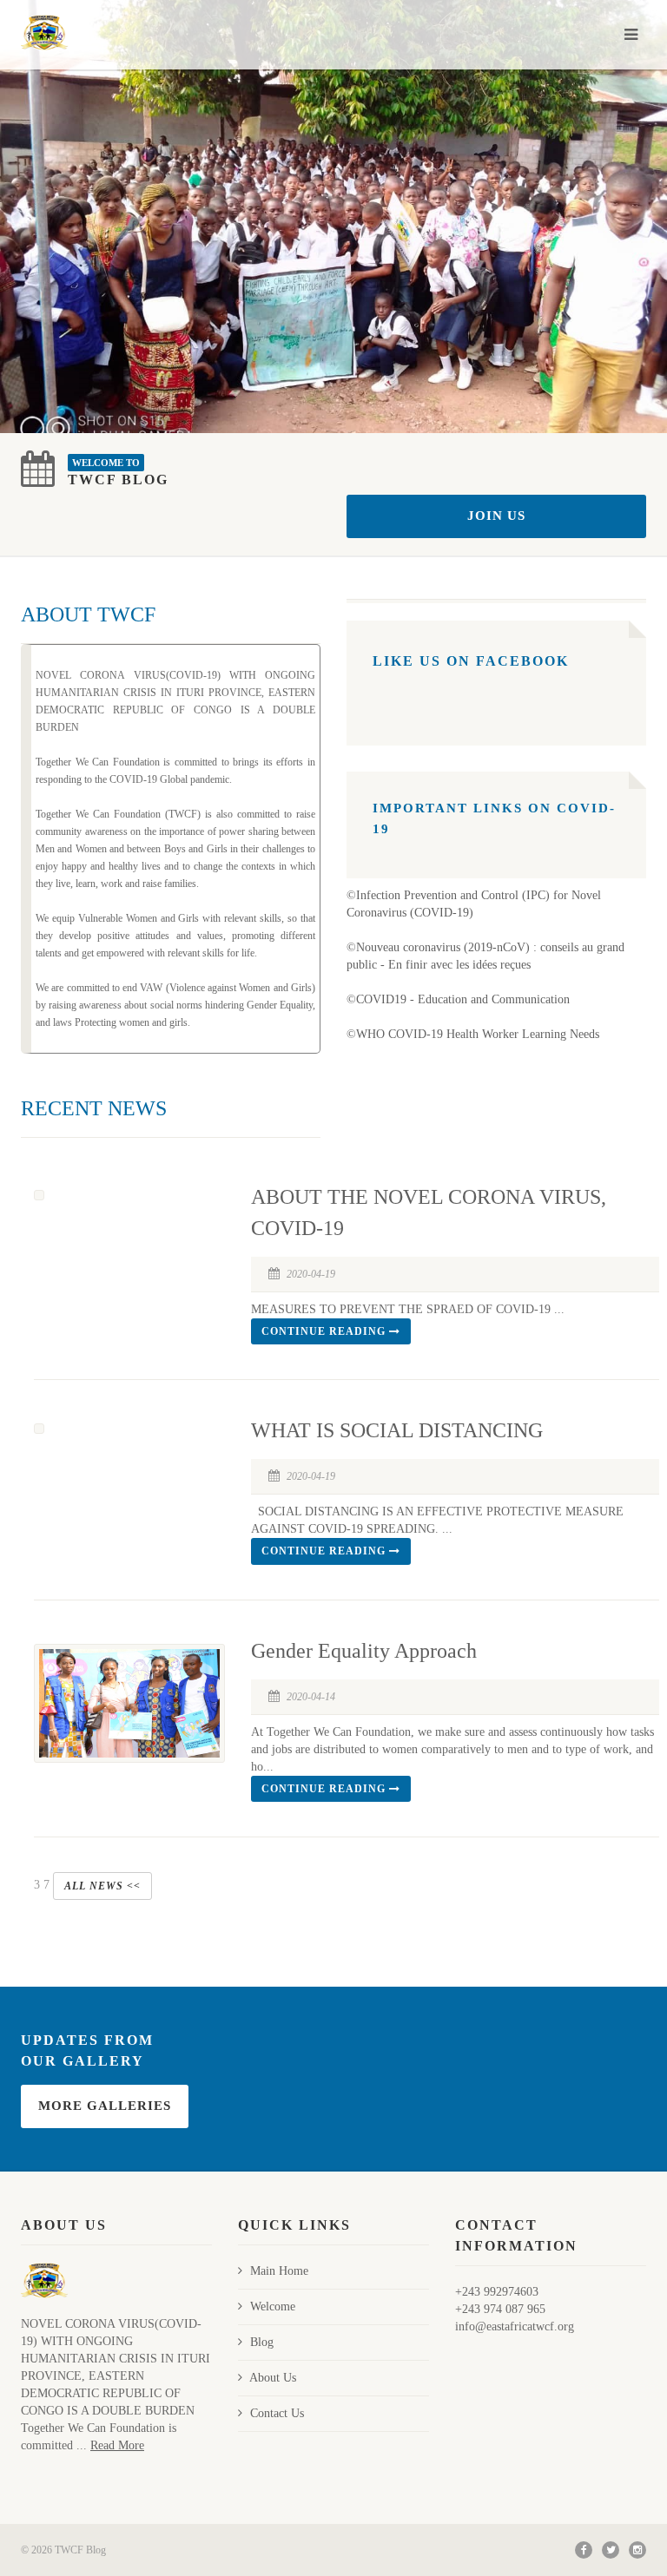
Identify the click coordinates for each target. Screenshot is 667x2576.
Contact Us (277, 2413)
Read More (117, 2445)
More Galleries (105, 2106)
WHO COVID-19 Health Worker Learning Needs (478, 1034)
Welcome (273, 2307)
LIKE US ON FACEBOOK (471, 661)
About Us (273, 2378)
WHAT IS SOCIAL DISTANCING (397, 1430)
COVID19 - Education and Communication (463, 999)
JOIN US (496, 516)
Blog (262, 2342)
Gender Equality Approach (364, 1651)
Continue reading (325, 1331)
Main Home (279, 2271)
